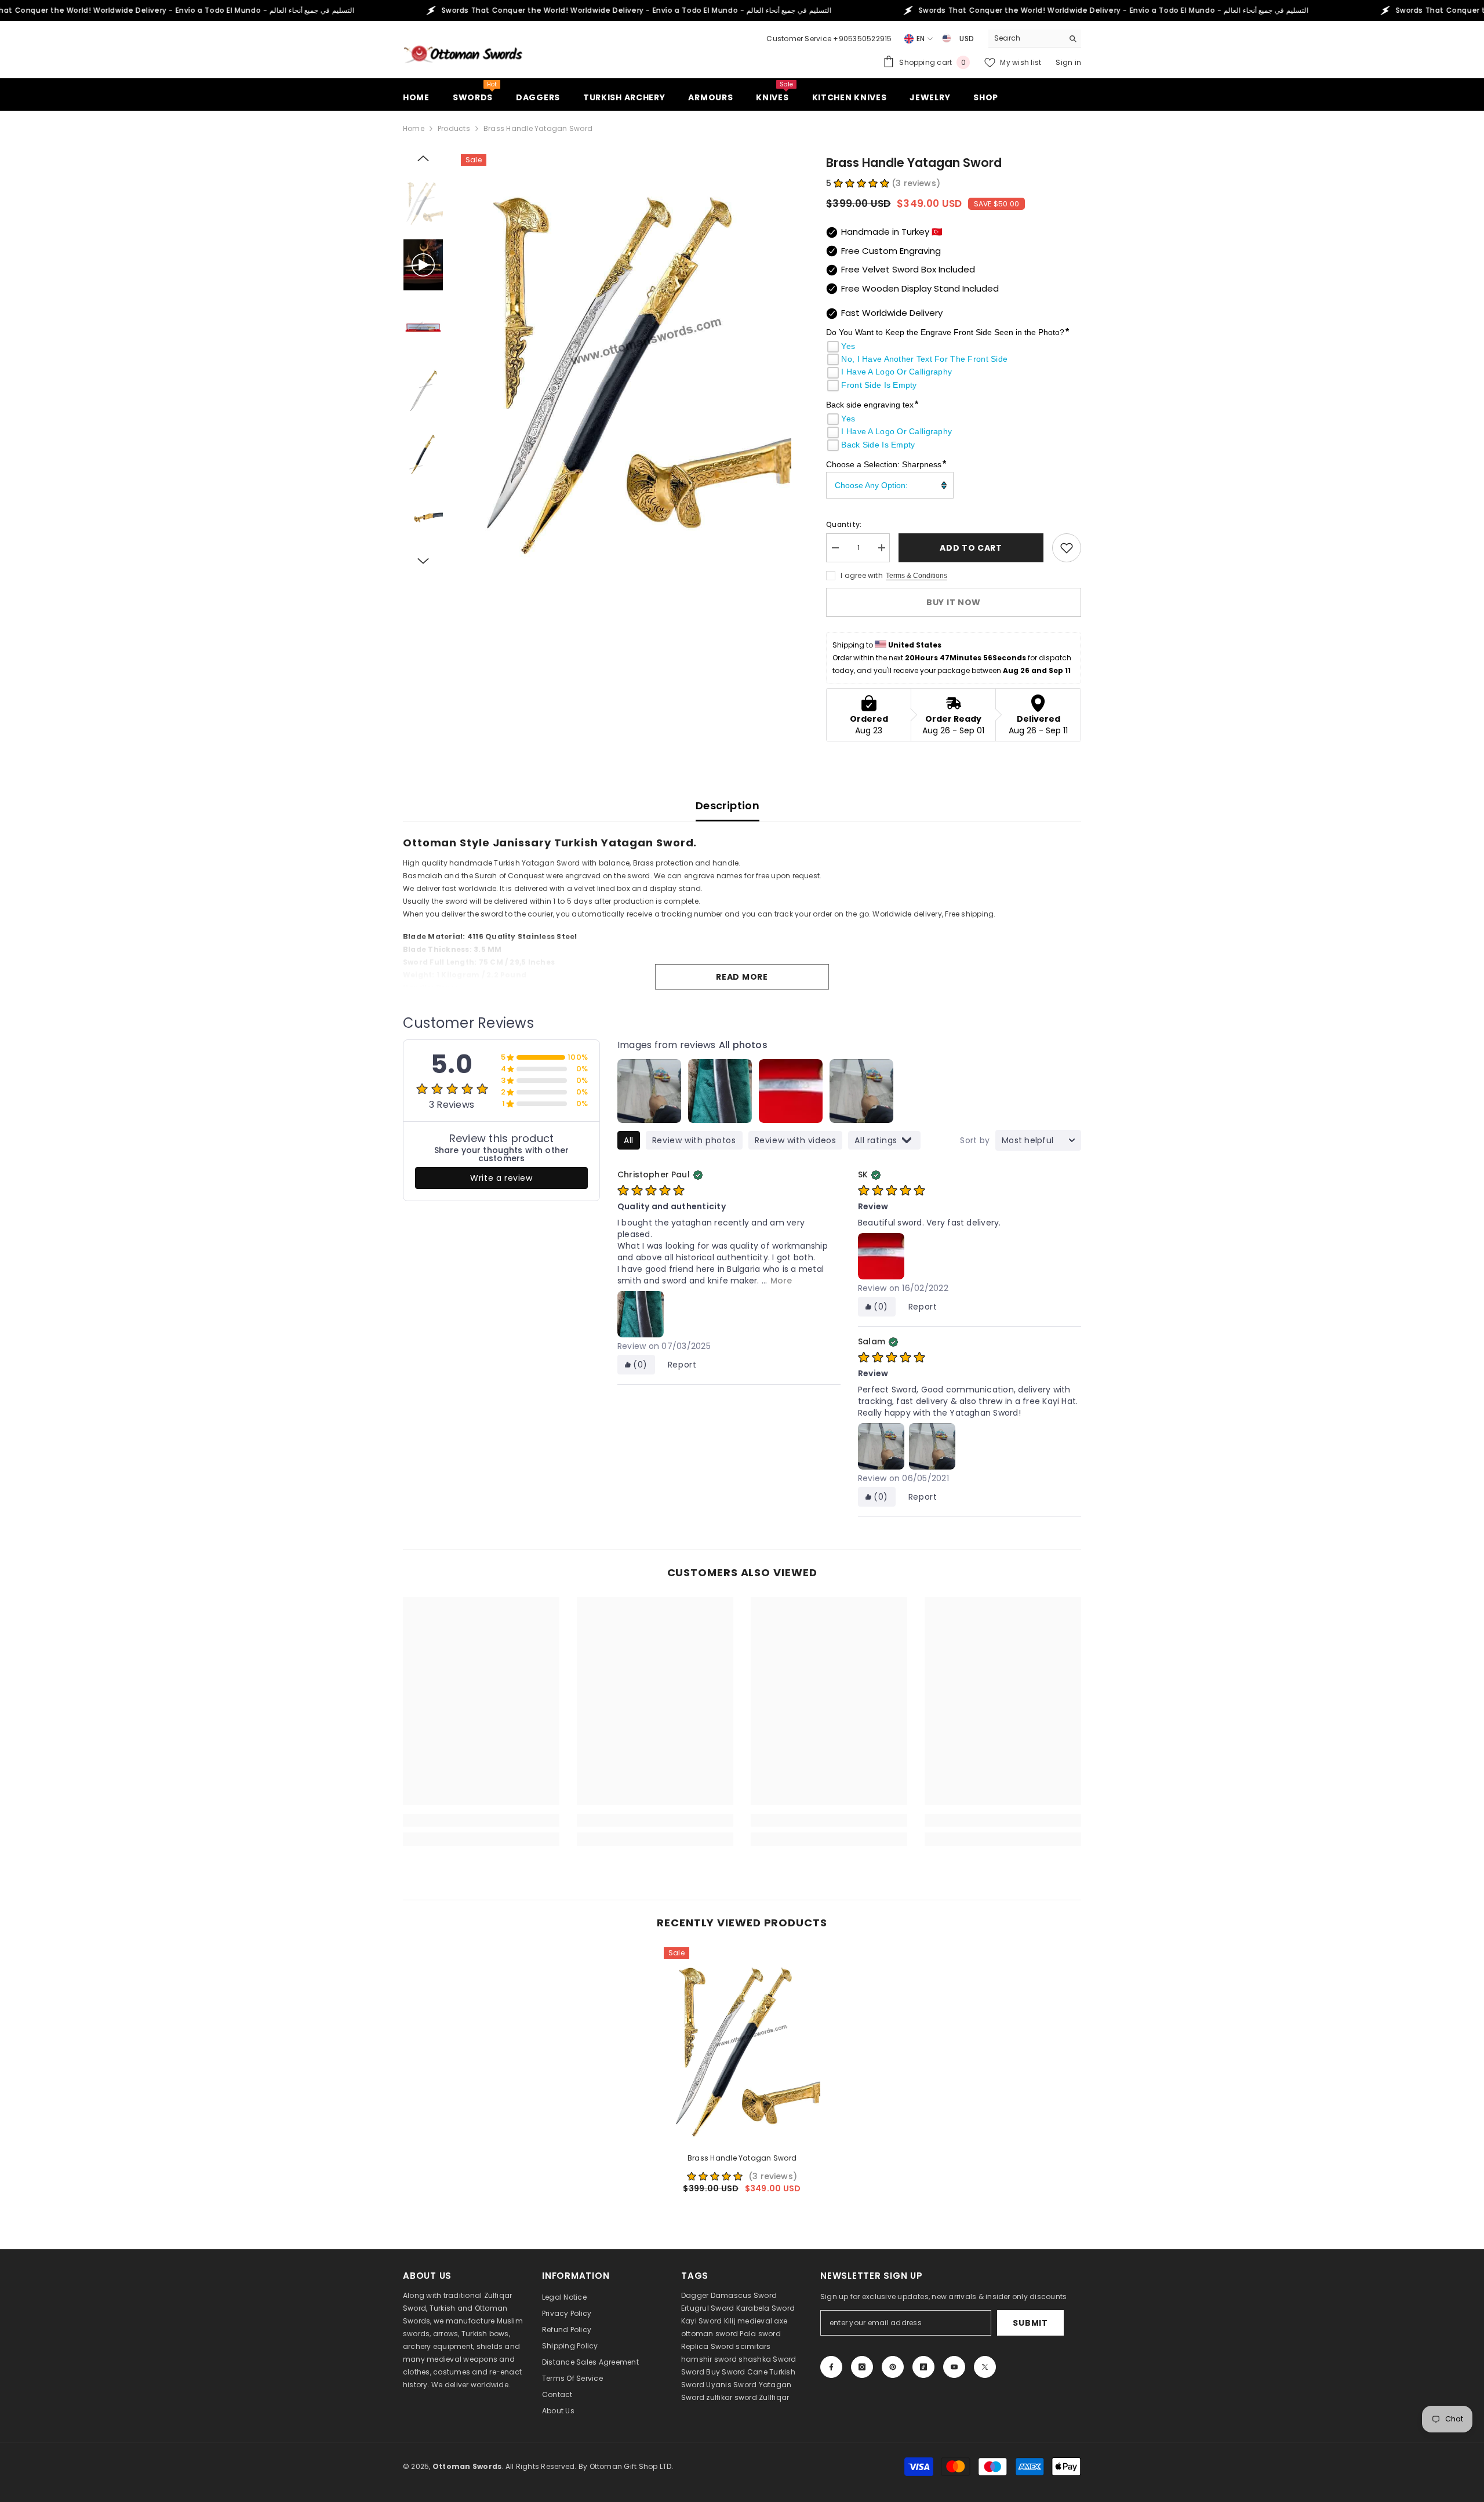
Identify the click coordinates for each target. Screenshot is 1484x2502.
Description (728, 805)
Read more (742, 977)
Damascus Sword (744, 2295)
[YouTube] (954, 2367)
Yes (848, 346)
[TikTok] (923, 2367)
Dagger (695, 2295)
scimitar (751, 2346)
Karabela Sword (765, 2308)
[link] (481, 1820)
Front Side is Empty (879, 385)
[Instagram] (862, 2367)
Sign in (1068, 62)
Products (454, 128)
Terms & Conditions (916, 576)
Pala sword (760, 2334)
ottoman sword (710, 2334)
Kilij (730, 2321)
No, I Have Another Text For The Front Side (924, 359)
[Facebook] (831, 2367)
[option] (626, 361)
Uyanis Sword (731, 2385)
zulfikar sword (731, 2397)
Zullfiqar (774, 2397)
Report (682, 1365)
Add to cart (971, 548)
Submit (1030, 2323)
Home (414, 128)
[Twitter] (985, 2367)
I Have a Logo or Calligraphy (896, 372)
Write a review (501, 1178)
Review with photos (694, 1140)
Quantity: (844, 524)
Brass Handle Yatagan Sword (742, 2158)
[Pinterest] (893, 2367)
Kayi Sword (701, 2321)
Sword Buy (701, 2372)
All (629, 1140)
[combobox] (1026, 38)
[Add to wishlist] (1067, 548)
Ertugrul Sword (708, 2308)
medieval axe (762, 2321)
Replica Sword (708, 2346)
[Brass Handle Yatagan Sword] (742, 2045)
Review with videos (796, 1140)
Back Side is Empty (878, 445)
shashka (755, 2359)
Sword (784, 2359)
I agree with (862, 575)
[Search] (1035, 39)
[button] (423, 158)
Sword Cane (744, 2372)
